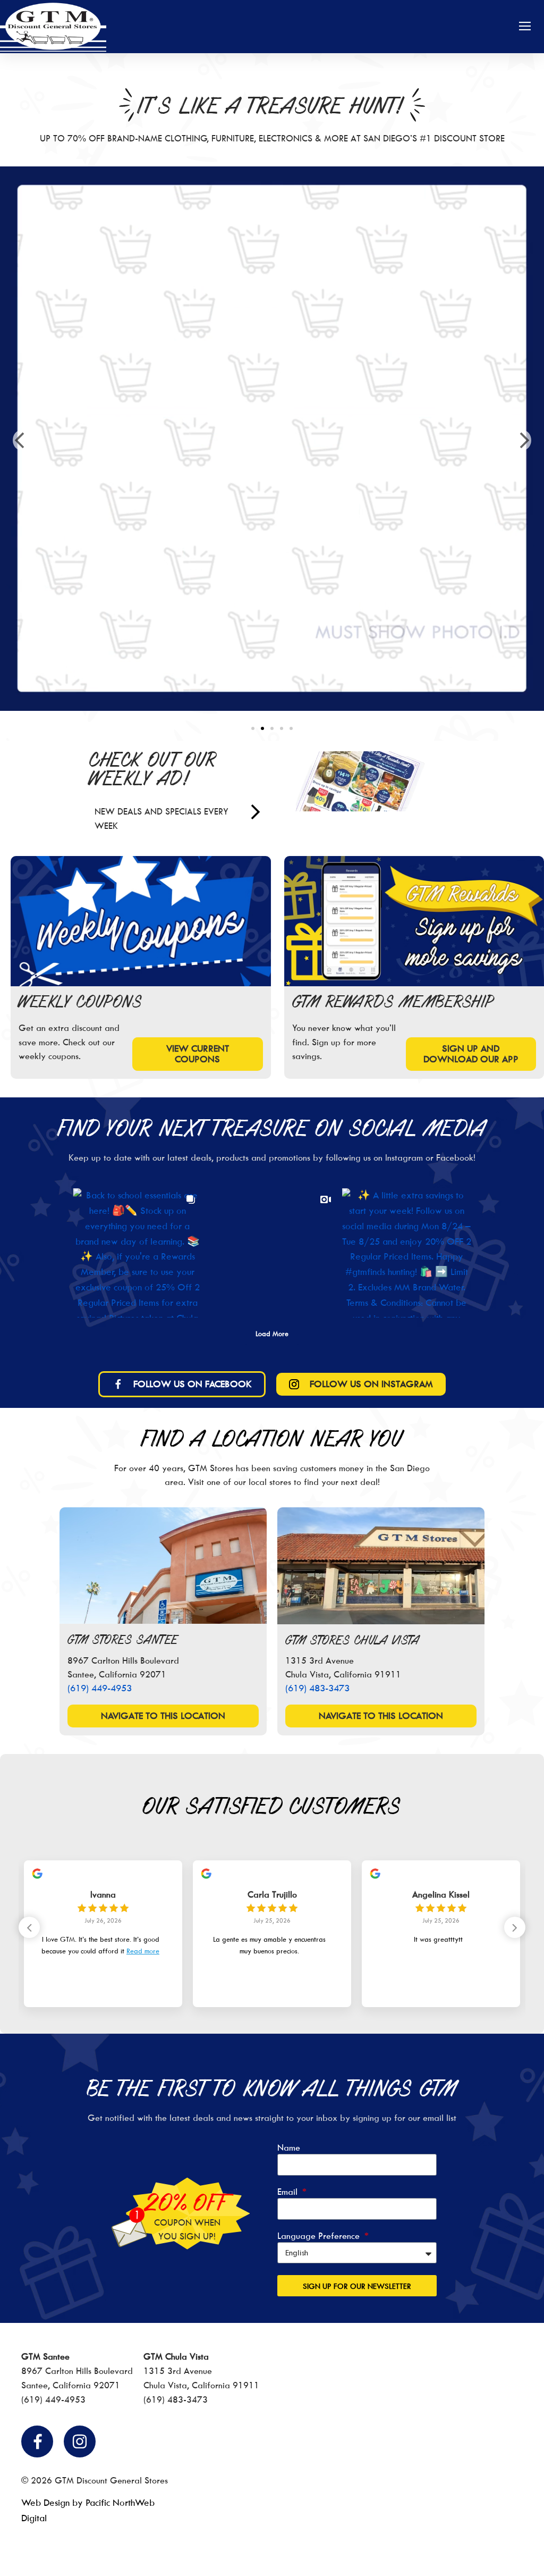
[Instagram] (80, 2441)
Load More (272, 1333)
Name (289, 2148)
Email (289, 2192)
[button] (525, 27)
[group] (103, 1934)
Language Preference (320, 2236)
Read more (143, 1951)
